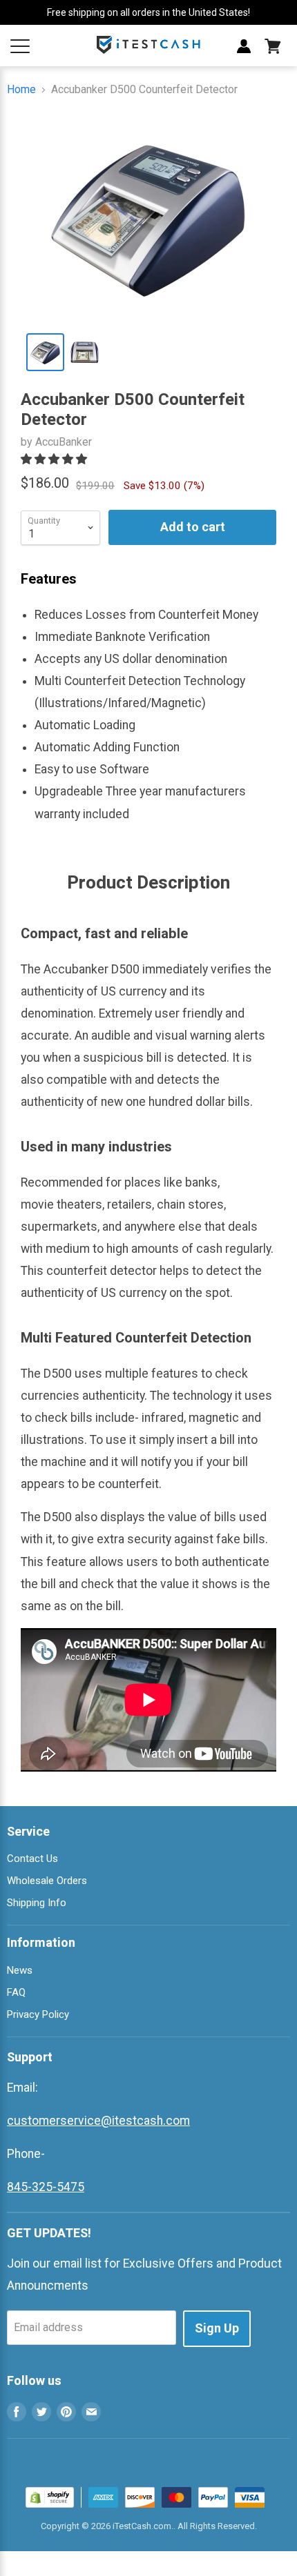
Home (21, 90)
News (20, 1970)
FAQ (16, 1992)
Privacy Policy (38, 2014)
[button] (55, 459)
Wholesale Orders (47, 1881)
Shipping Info (37, 1903)
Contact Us (32, 1859)
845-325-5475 (46, 2187)
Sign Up (217, 2328)
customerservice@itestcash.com (98, 2121)
